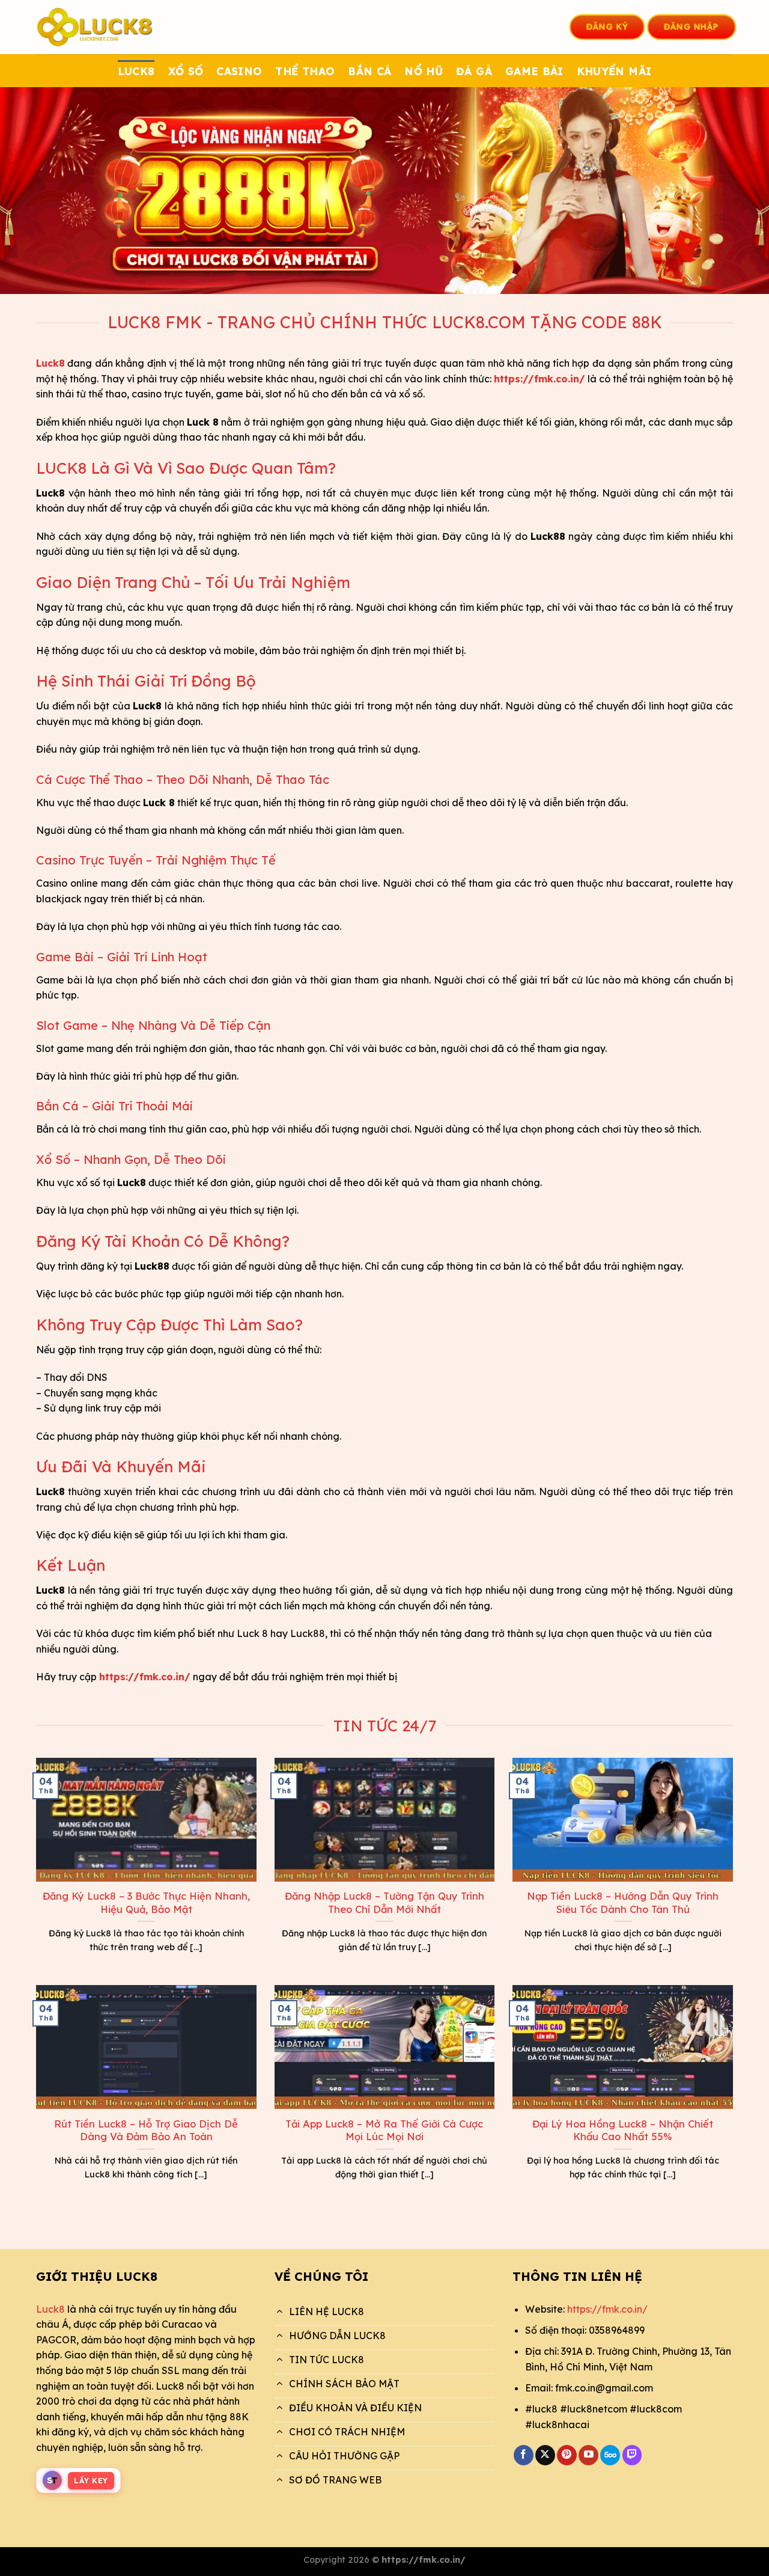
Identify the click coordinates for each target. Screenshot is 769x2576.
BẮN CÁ (369, 71)
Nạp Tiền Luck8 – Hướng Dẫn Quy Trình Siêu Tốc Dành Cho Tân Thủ (623, 1902)
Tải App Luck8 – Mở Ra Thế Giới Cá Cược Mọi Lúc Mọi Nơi (384, 2130)
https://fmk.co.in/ (607, 2309)
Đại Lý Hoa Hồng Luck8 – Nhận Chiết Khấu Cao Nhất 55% (623, 2130)
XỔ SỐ (186, 71)
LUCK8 (136, 71)
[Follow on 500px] (610, 2455)
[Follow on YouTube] (588, 2455)
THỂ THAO (305, 71)
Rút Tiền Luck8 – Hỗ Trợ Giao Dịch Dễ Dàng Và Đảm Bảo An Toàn (146, 2130)
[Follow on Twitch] (632, 2455)
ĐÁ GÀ (474, 71)
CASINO (239, 71)
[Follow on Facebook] (524, 2455)
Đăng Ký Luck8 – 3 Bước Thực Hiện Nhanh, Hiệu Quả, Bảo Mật (146, 1902)
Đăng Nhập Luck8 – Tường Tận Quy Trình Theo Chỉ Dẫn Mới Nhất (384, 1902)
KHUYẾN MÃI (614, 71)
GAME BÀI (534, 71)
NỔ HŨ (424, 71)
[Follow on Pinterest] (567, 2455)
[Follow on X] (545, 2455)
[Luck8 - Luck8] (96, 27)
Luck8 (50, 2309)
